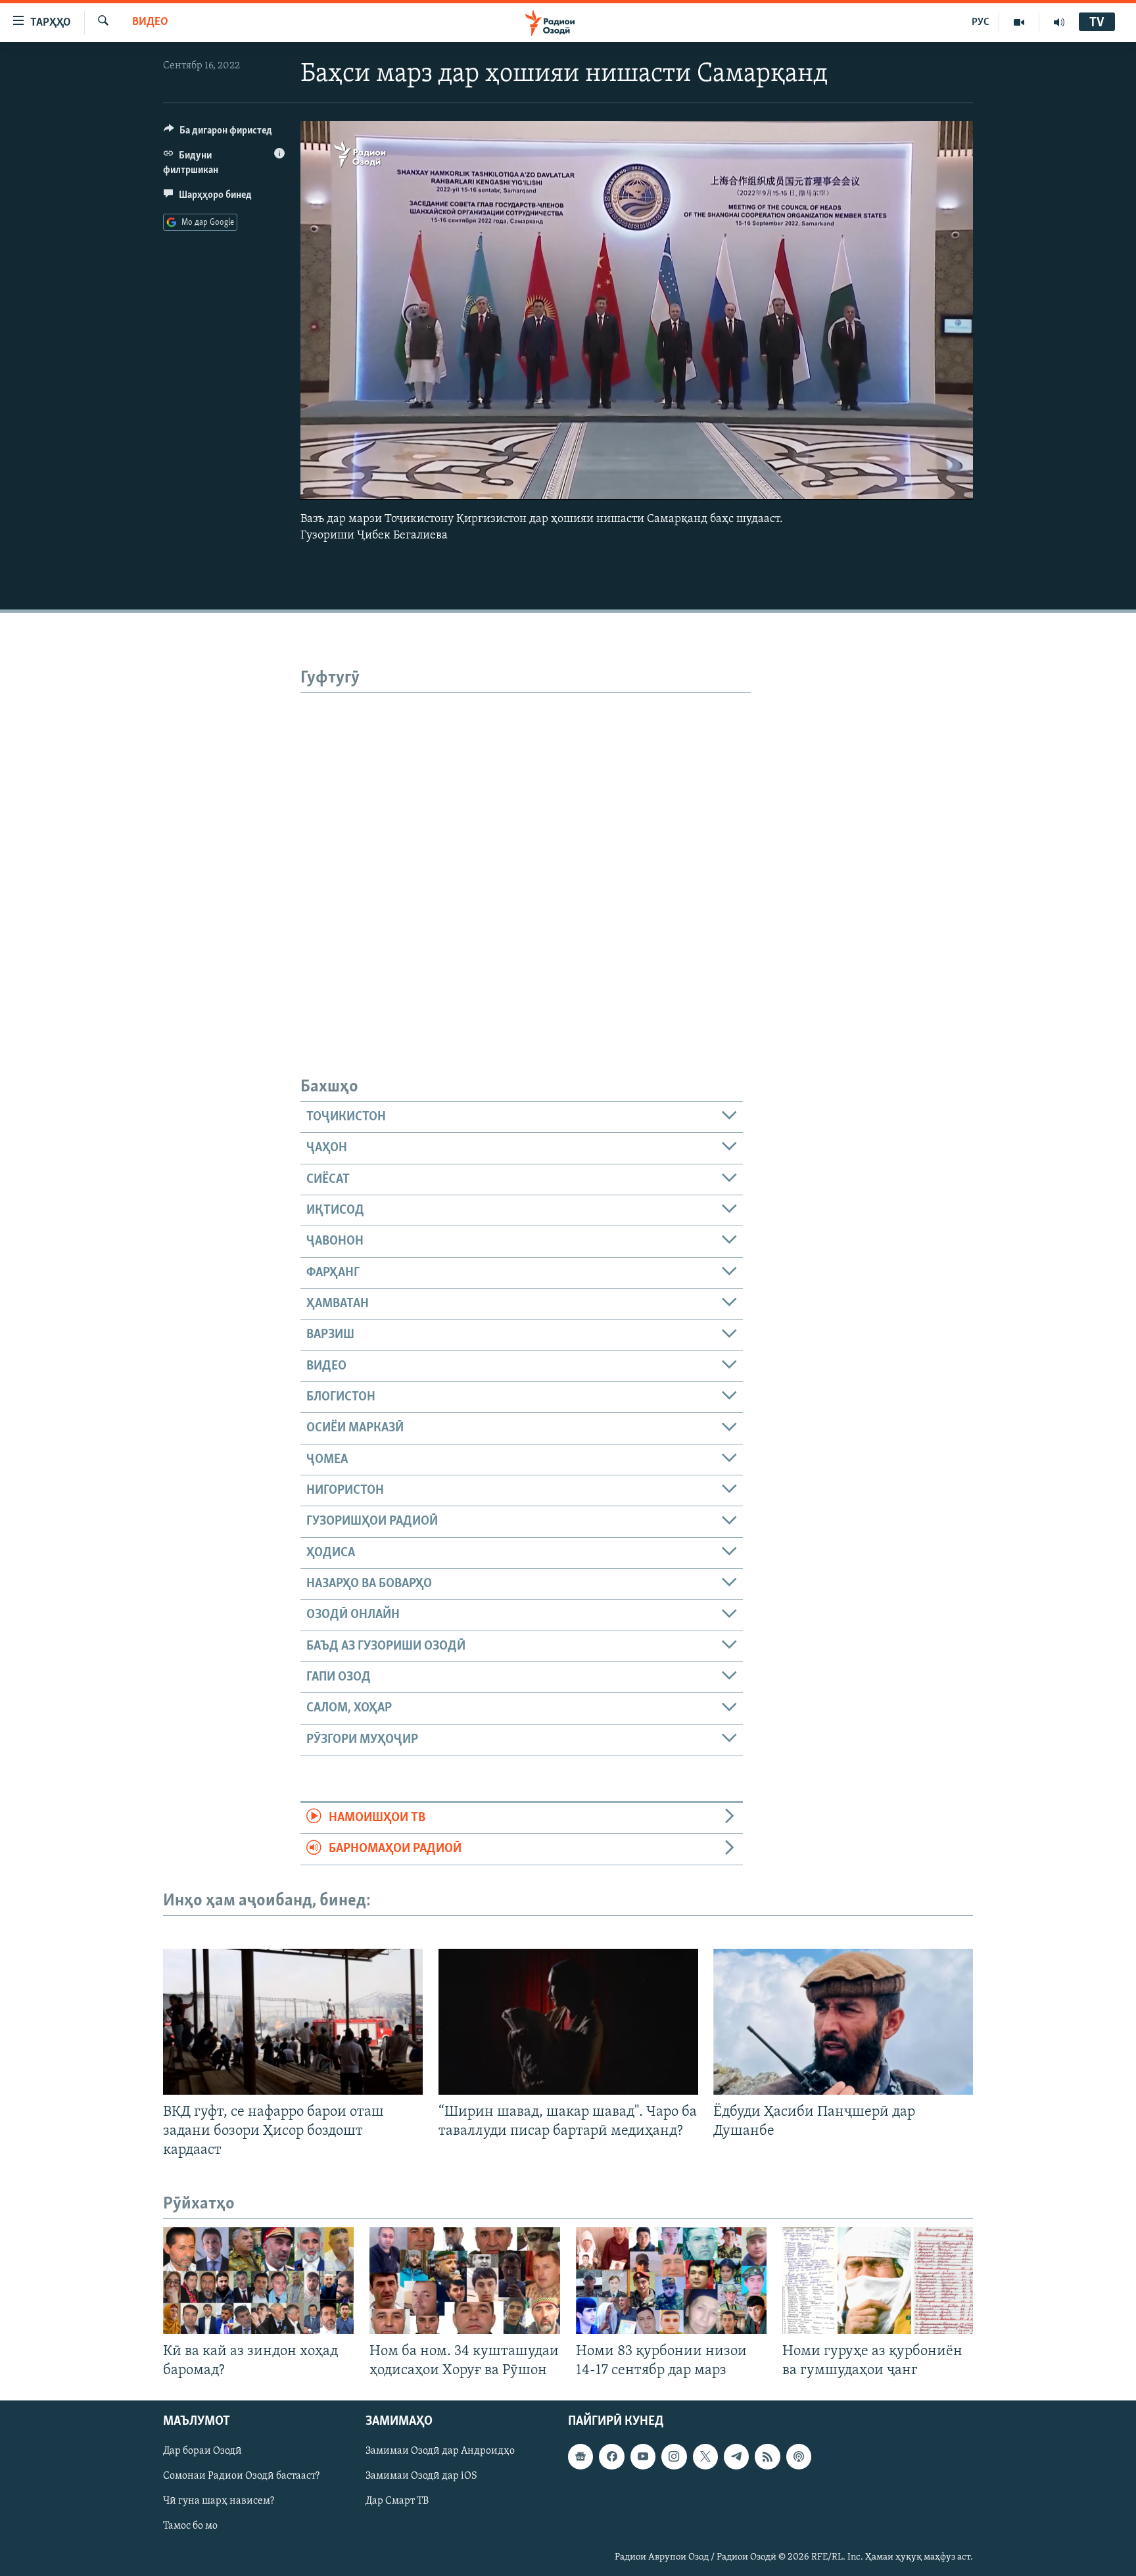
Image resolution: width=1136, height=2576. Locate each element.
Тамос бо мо (190, 2527)
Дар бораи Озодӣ (202, 2452)
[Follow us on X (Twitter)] (705, 2457)
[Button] (218, 133)
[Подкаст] (799, 2457)
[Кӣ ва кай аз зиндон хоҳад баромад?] (258, 2280)
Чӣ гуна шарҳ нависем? (219, 2502)
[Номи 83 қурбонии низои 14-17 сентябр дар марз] (671, 2280)
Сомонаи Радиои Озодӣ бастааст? (241, 2477)
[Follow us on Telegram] (736, 2457)
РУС (981, 22)
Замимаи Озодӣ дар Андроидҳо (440, 2452)
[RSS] (767, 2457)
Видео (150, 22)
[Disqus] (526, 857)
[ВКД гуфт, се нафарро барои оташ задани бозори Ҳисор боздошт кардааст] (293, 2022)
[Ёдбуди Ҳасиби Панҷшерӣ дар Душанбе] (843, 2022)
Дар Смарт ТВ (397, 2502)
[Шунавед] (1059, 22)
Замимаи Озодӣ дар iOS (421, 2477)
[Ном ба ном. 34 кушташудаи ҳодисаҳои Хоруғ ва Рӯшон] (465, 2280)
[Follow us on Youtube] (643, 2457)
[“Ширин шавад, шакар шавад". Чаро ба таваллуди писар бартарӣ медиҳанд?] (568, 2022)
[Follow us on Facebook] (611, 2457)
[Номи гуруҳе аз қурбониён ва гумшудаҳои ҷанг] (878, 2280)
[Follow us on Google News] (580, 2457)
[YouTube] (1019, 22)
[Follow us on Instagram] (674, 2457)
